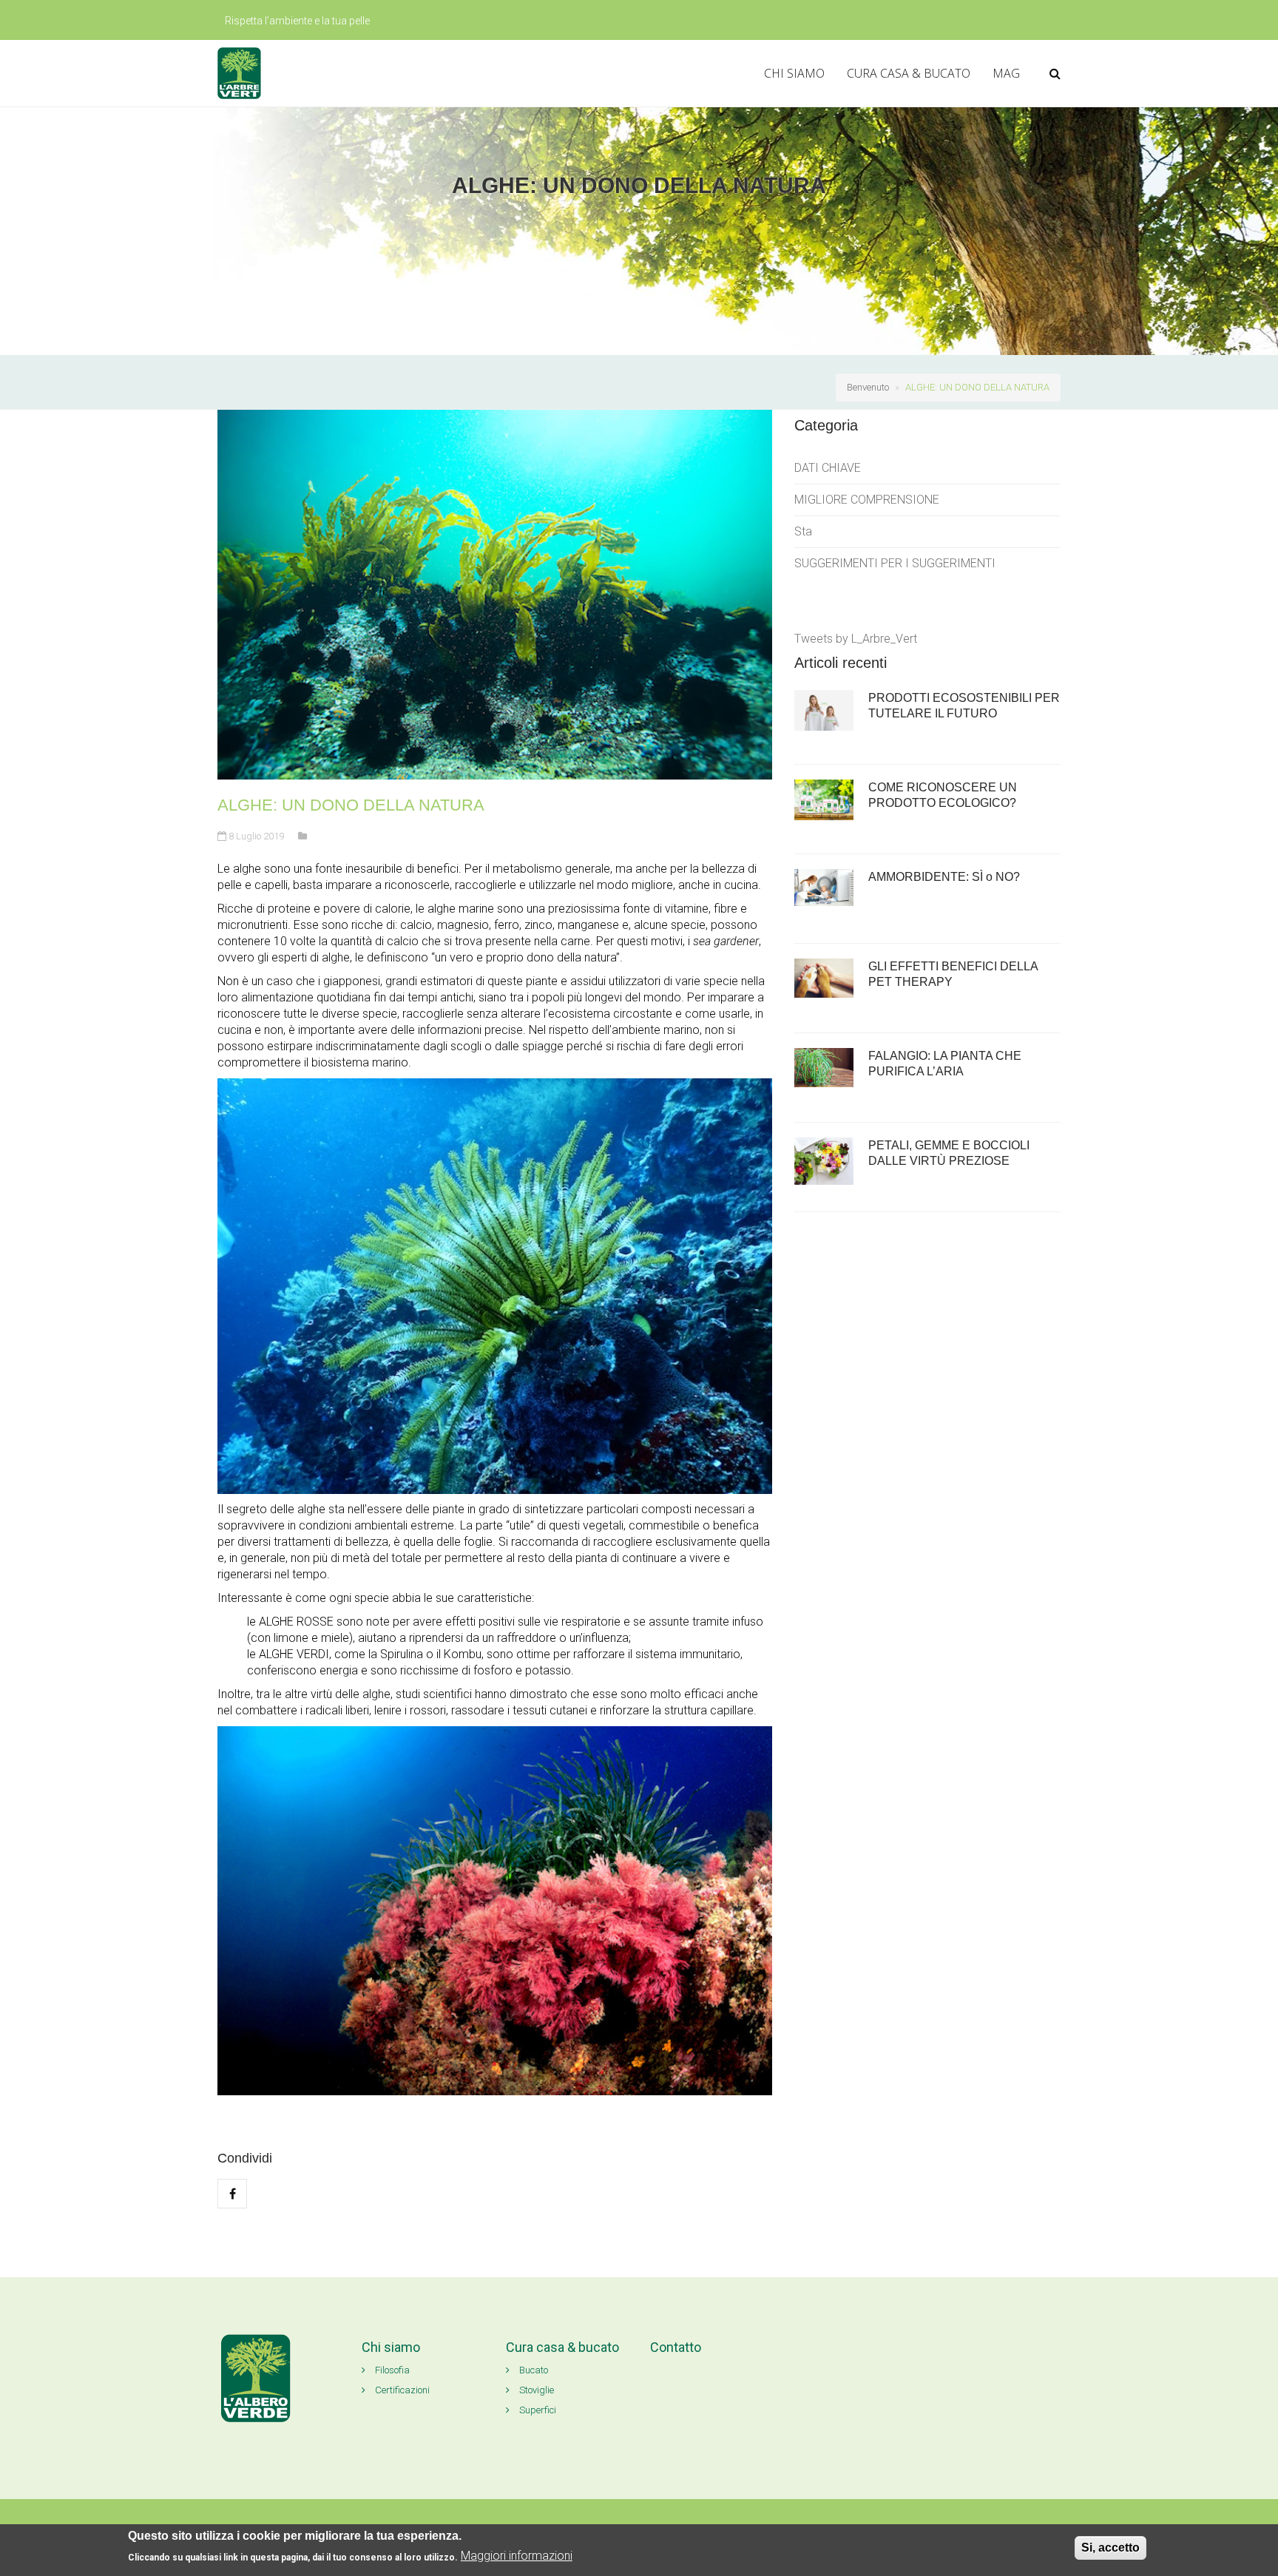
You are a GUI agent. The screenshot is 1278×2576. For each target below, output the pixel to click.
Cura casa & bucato (562, 2347)
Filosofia (391, 2370)
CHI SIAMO (794, 73)
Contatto (676, 2347)
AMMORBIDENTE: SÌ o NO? (944, 877)
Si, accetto (1110, 2548)
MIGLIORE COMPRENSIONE (867, 500)
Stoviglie (535, 2390)
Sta (803, 531)
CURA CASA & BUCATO (909, 73)
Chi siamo (391, 2347)
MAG (1006, 73)
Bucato (532, 2370)
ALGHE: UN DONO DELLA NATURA (977, 387)
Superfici (537, 2410)
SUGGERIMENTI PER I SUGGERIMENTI (895, 563)
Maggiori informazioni (517, 2556)
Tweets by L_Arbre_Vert (856, 639)
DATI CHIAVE (828, 468)
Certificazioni (401, 2390)
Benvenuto (868, 387)
